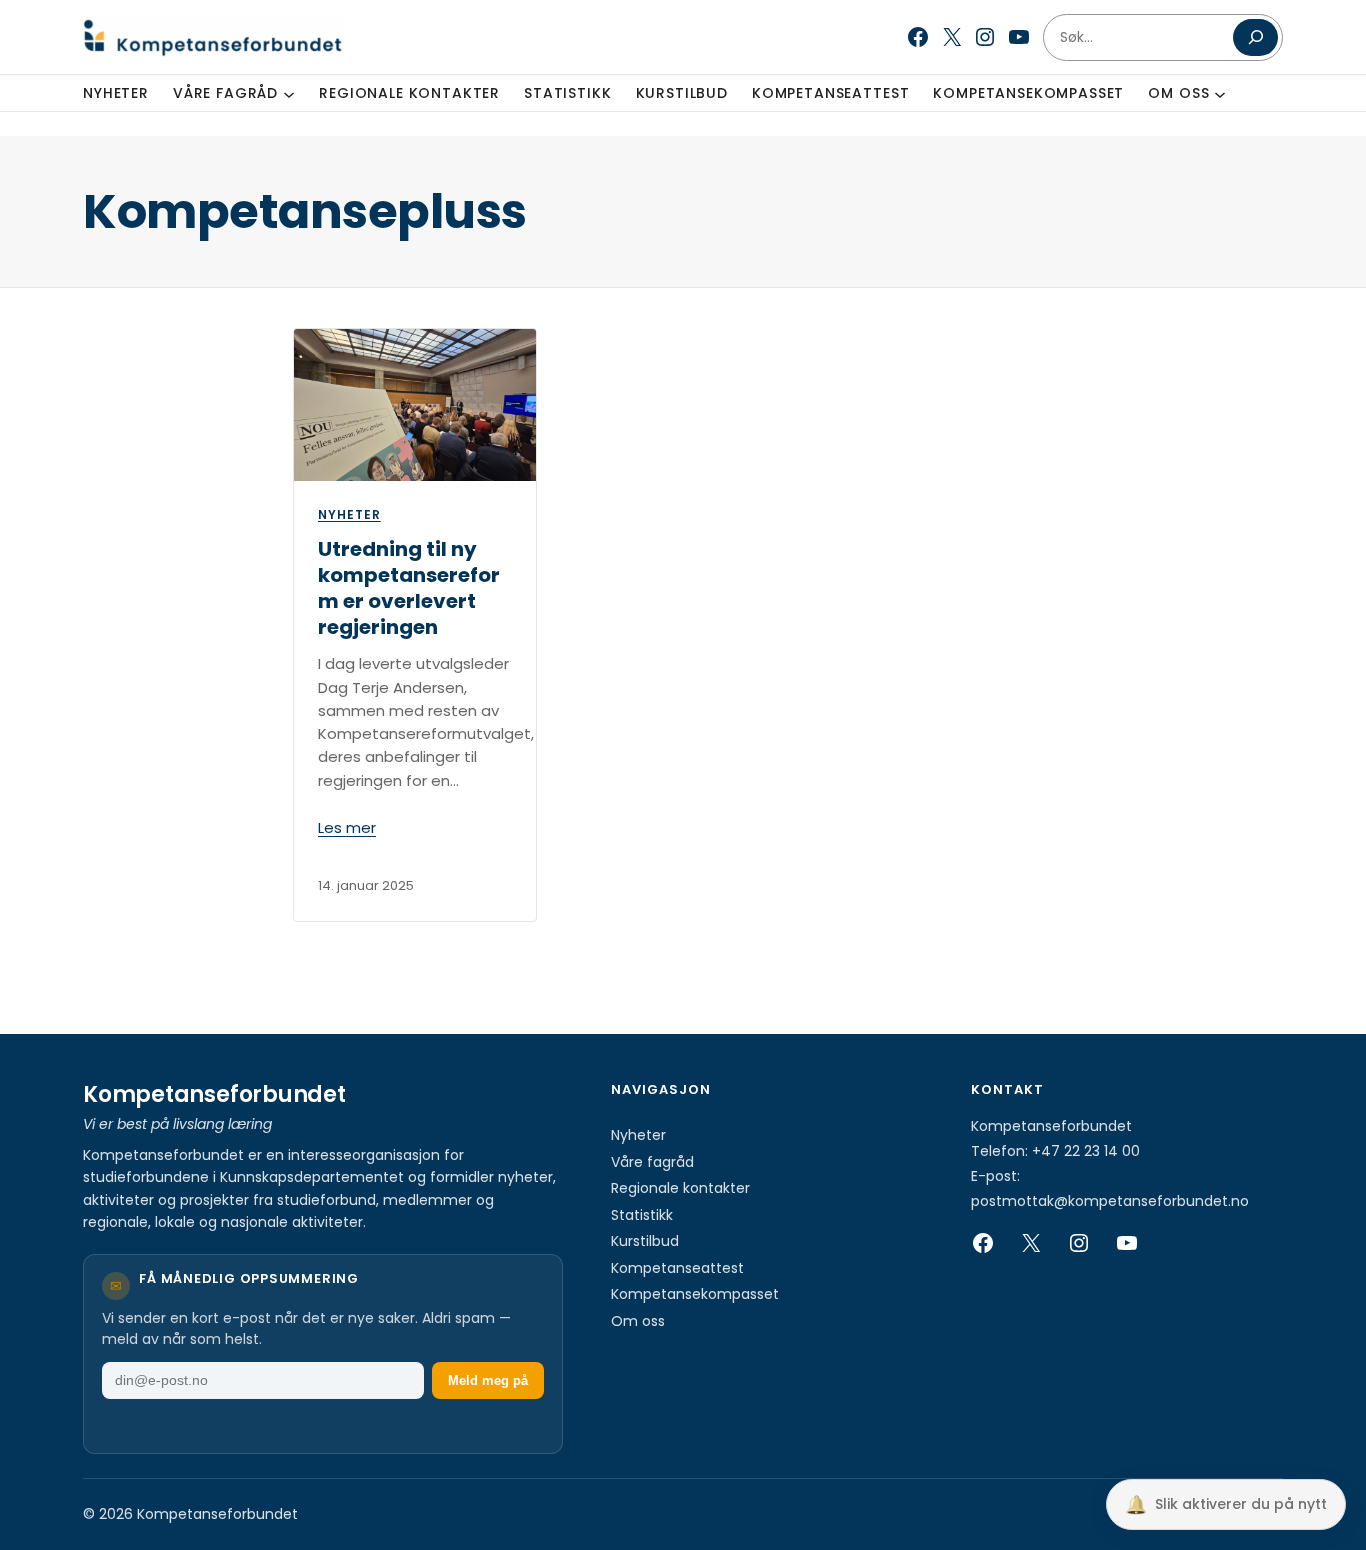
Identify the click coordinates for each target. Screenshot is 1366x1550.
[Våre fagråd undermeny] (289, 93)
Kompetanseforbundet (214, 1094)
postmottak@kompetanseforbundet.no (1110, 1201)
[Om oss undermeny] (1220, 93)
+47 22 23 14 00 (1086, 1151)
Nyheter (349, 514)
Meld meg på (488, 1380)
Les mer (347, 827)
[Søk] (1255, 37)
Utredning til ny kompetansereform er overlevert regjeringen (409, 588)
